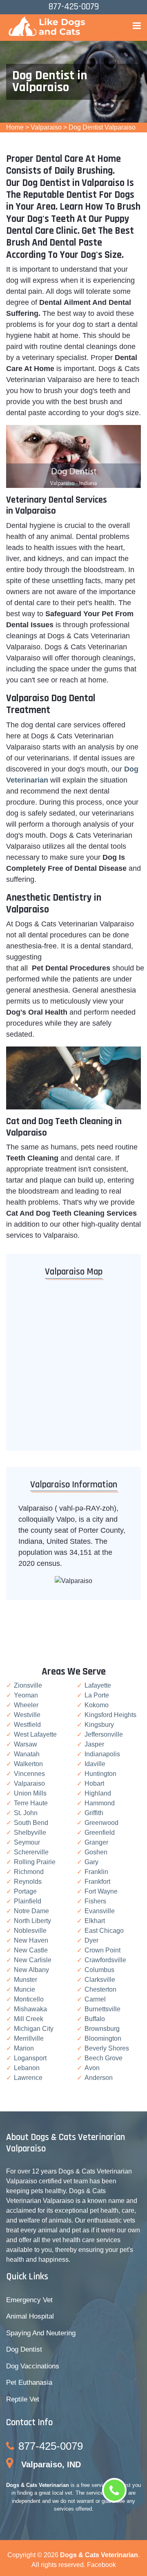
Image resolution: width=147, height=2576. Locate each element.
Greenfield (100, 1832)
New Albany (31, 1970)
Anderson (99, 2078)
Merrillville (29, 2038)
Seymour (27, 1842)
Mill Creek (29, 2019)
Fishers (95, 1901)
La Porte (97, 1695)
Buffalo (95, 2019)
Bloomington (103, 2038)
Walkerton (28, 1764)
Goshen (96, 1852)
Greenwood (101, 1823)
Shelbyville (30, 1832)
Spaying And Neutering (41, 2333)
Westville (27, 1715)
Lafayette (98, 1685)
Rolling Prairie (35, 1862)
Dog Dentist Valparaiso (102, 127)
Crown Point (102, 1950)
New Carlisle (33, 1960)
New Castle (31, 1950)
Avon (92, 2068)
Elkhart (95, 1921)
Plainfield (28, 1901)
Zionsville (28, 1685)
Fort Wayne (101, 1891)
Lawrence (28, 2078)
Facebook (101, 2565)
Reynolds (28, 1882)
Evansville (100, 1911)
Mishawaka (30, 2009)
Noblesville (30, 1931)
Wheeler (26, 1705)
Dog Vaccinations (33, 2366)
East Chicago (104, 1931)
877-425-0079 (51, 2446)
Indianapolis (102, 1754)
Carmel (95, 1999)
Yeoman (26, 1695)
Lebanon (27, 2068)
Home (15, 127)
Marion (24, 2048)
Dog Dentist (24, 2349)
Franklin (96, 1872)
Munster (26, 1980)
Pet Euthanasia (29, 2383)
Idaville (95, 1764)
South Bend (31, 1823)
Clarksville (100, 1980)
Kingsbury (99, 1725)
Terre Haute (31, 1803)
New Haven (31, 1940)
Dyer (91, 1940)
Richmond (29, 1872)
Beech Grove (104, 2058)
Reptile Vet (23, 2399)
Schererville (31, 1852)
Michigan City (34, 2029)
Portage (25, 1891)
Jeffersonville (104, 1734)
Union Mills (30, 1793)
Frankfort (97, 1882)
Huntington (100, 1774)
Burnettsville (102, 2009)
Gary (91, 1862)
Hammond (100, 1803)
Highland (98, 1793)
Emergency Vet (29, 2300)
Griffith (94, 1813)
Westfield (27, 1725)
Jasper (94, 1744)
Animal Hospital (30, 2316)
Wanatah (27, 1754)
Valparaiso (46, 127)
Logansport (30, 2058)
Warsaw (26, 1744)
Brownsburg (102, 2029)
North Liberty (32, 1921)
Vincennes (29, 1774)
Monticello (29, 1999)
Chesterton (100, 1989)
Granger (96, 1842)
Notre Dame (31, 1911)
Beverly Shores (107, 2048)
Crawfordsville (105, 1960)
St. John (26, 1813)
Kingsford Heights (110, 1715)
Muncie (24, 1989)
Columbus (99, 1970)
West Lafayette (35, 1734)
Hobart (94, 1783)
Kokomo (97, 1705)
